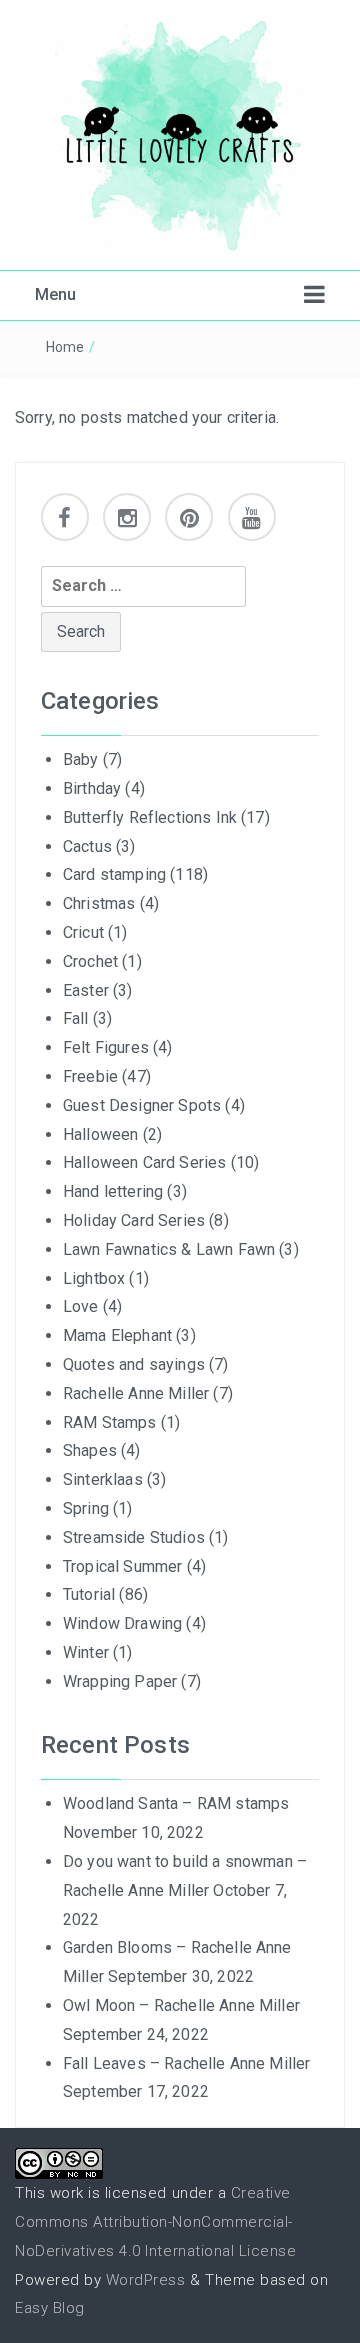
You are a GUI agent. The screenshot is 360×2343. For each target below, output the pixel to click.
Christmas (99, 903)
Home (65, 347)
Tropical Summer (122, 1566)
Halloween (100, 1134)
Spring (86, 1508)
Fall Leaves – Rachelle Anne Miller (186, 2063)
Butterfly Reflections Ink (150, 817)
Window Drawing (122, 1623)
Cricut (83, 932)
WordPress (146, 2280)
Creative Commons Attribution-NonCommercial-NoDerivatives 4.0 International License (155, 2222)
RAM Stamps (110, 1422)
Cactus (87, 846)
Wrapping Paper (120, 1681)
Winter (86, 1652)
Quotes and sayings (134, 1364)
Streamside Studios (134, 1537)
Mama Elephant (117, 1335)
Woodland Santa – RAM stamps (176, 1803)
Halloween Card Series (144, 1162)
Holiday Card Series (134, 1220)
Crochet (90, 961)
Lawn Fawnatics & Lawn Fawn (169, 1249)
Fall (76, 1018)
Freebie (90, 1076)
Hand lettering (113, 1191)
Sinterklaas (103, 1479)
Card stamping (114, 874)
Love (81, 1306)
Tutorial (89, 1594)
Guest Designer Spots (142, 1105)
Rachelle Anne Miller (136, 1393)
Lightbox (94, 1278)
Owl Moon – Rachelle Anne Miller (181, 2005)
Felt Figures (106, 1047)
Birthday (92, 788)
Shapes (90, 1450)
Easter (86, 990)
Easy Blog (50, 2308)
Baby (81, 759)
